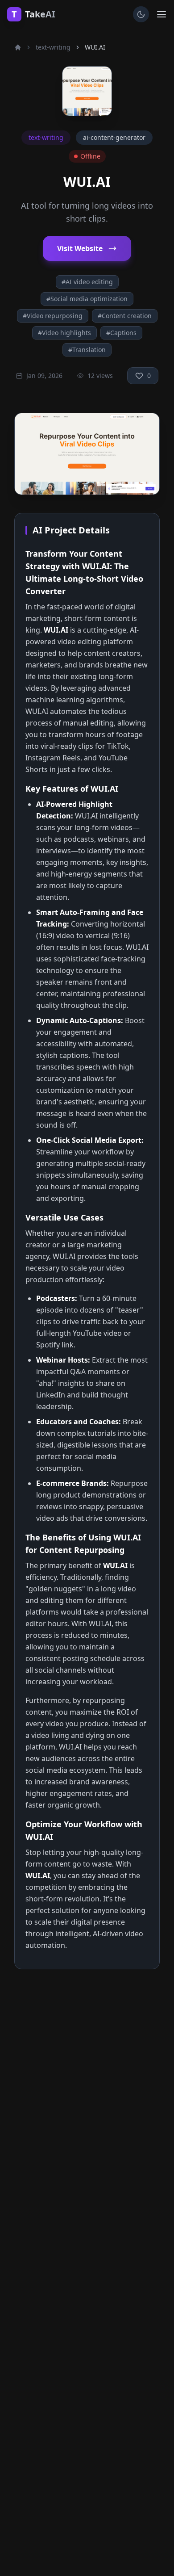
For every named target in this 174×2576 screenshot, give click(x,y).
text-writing (53, 47)
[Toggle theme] (141, 14)
